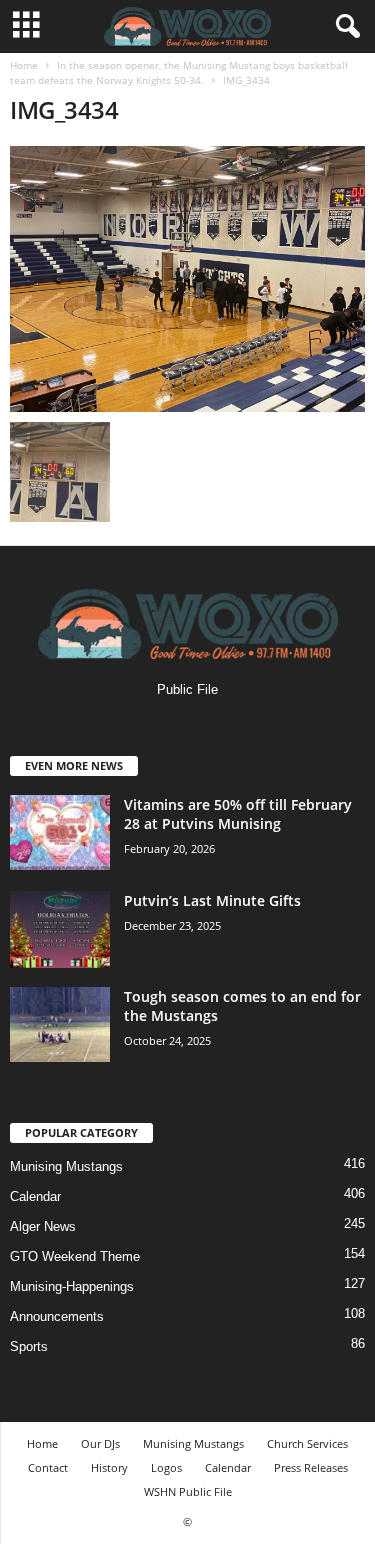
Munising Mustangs (66, 1166)
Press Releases (311, 1467)
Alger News (43, 1226)
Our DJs (100, 1443)
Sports (29, 1346)
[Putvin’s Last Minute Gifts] (60, 929)
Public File (187, 689)
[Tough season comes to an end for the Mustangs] (60, 1024)
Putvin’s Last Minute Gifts (212, 900)
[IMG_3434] (187, 279)
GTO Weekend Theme (75, 1256)
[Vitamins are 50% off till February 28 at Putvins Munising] (60, 832)
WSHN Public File (188, 1491)
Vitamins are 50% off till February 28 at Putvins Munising (238, 814)
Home (24, 65)
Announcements (57, 1316)
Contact (48, 1467)
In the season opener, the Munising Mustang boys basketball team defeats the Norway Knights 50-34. (179, 72)
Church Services (307, 1443)
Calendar (35, 1196)
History (109, 1467)
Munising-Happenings (72, 1286)
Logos (166, 1467)
